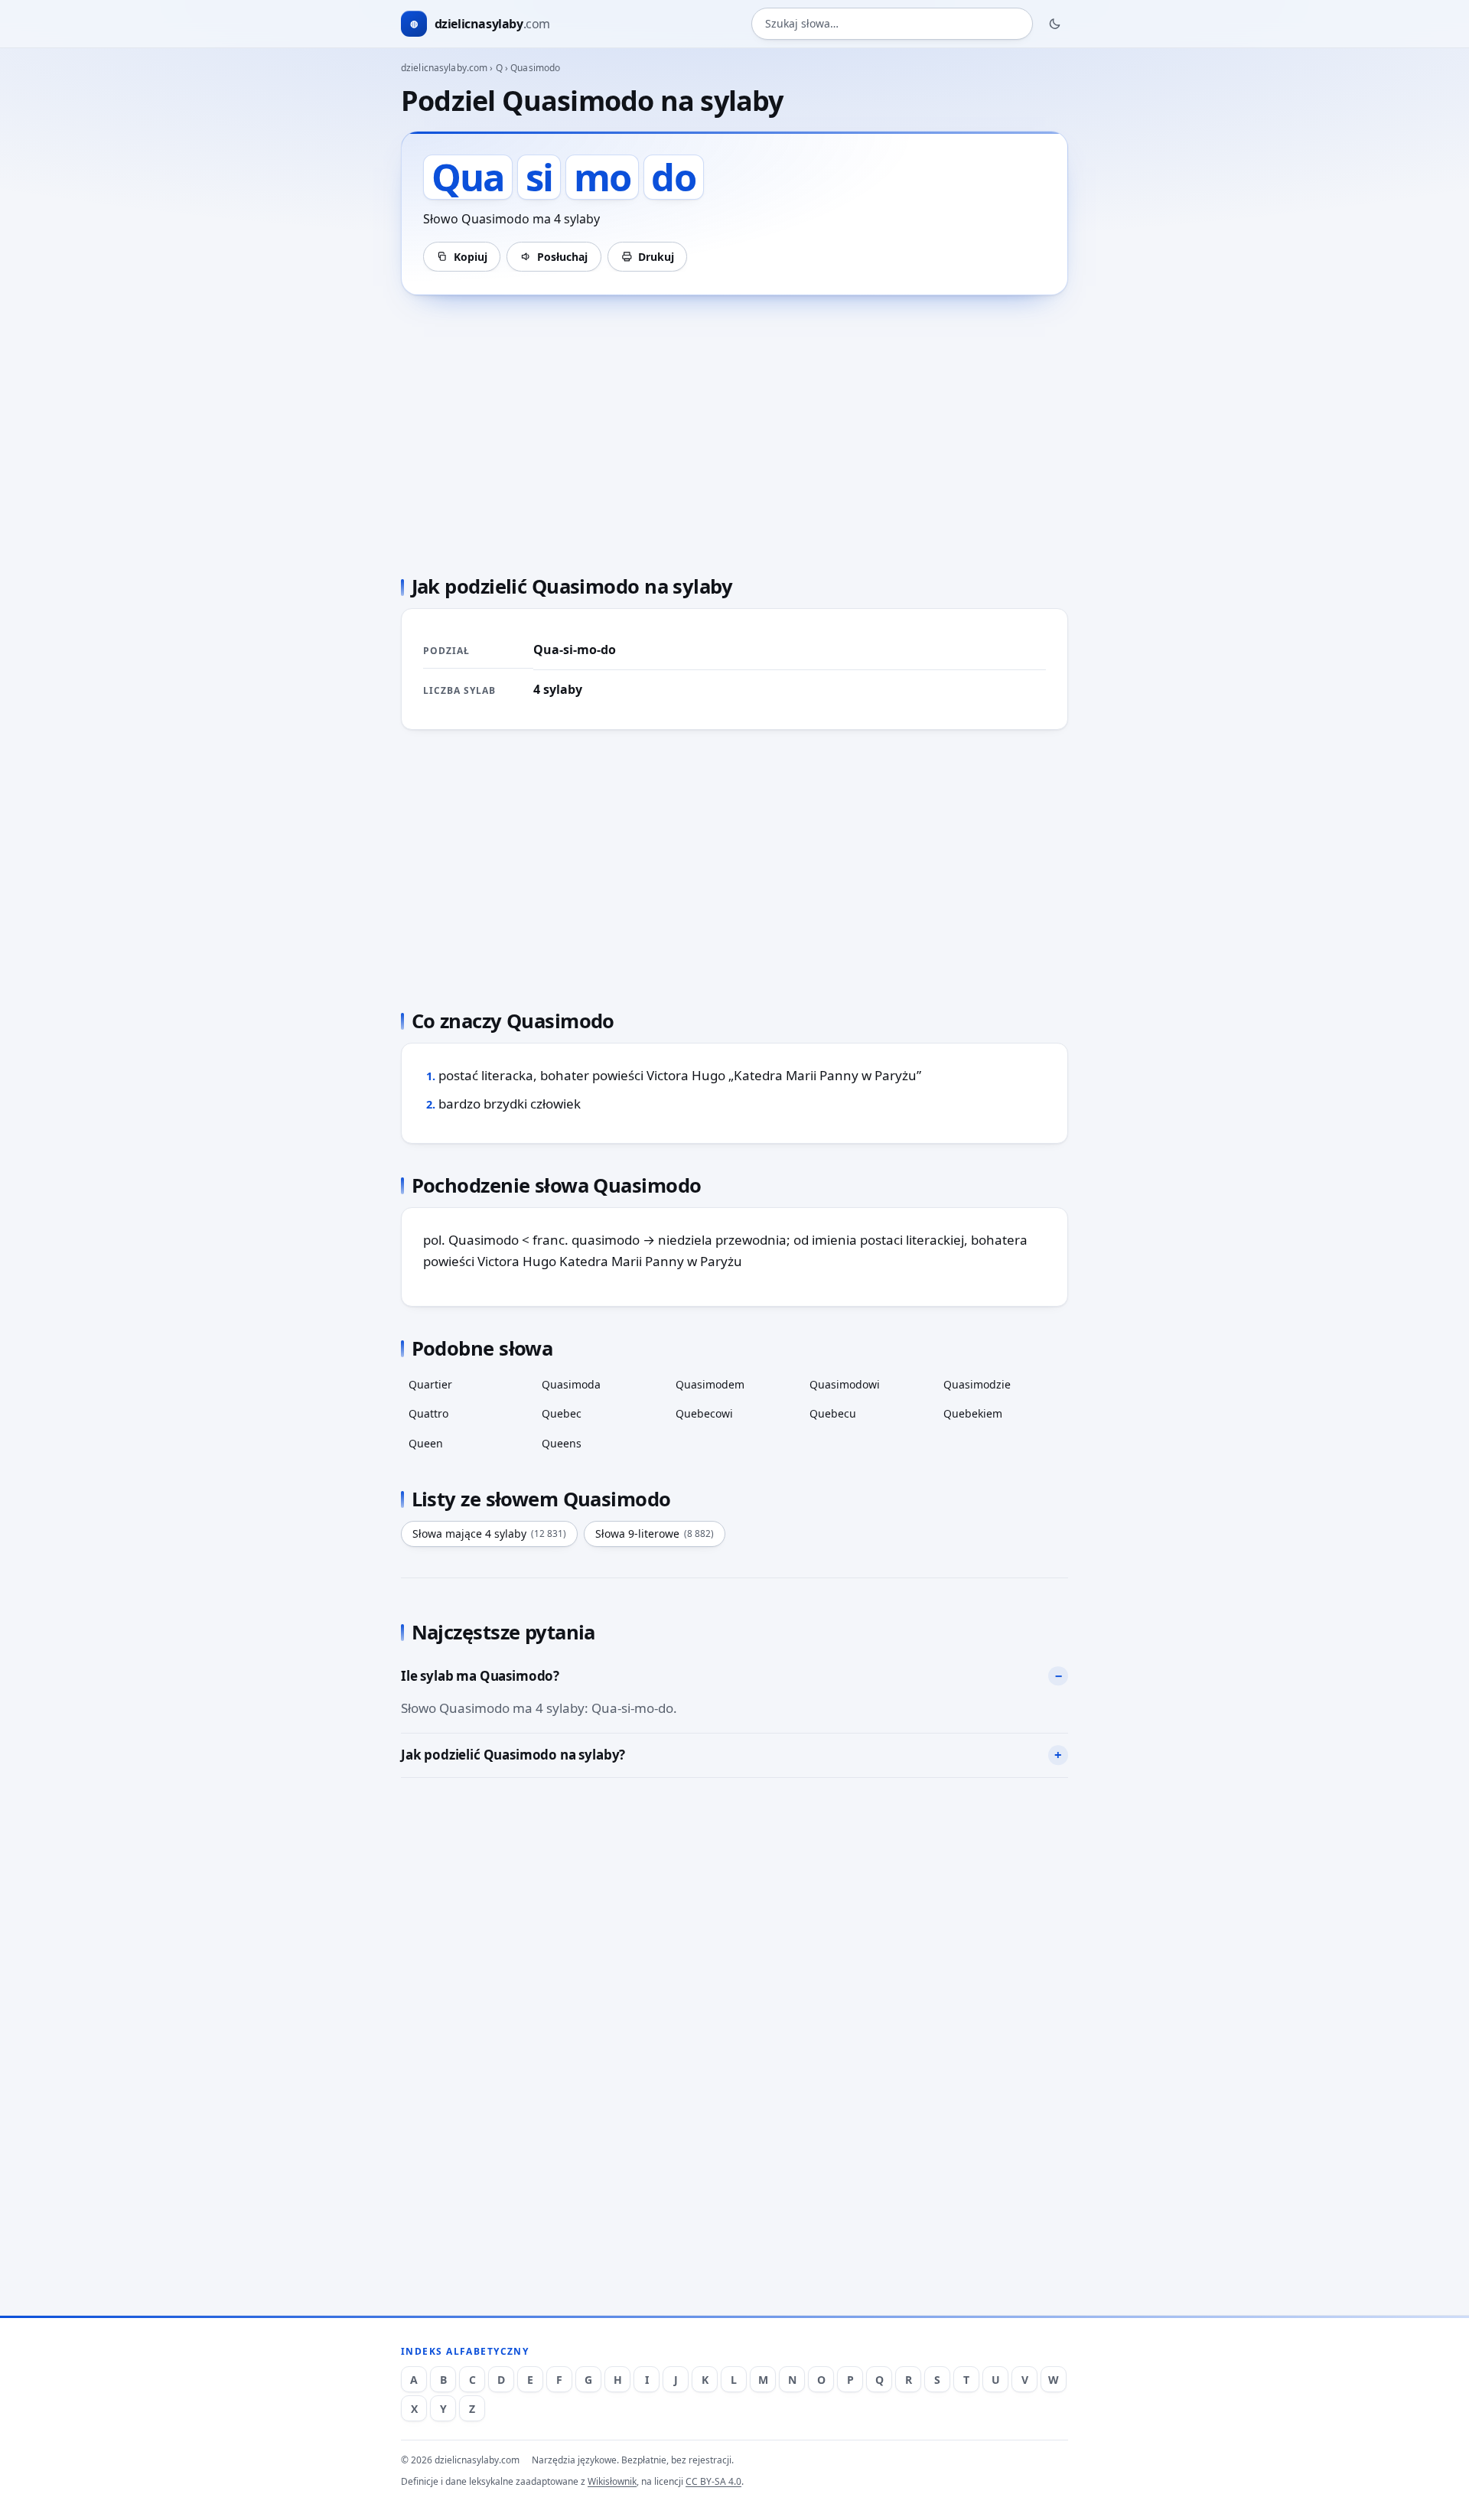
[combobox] (892, 24)
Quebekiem (973, 1413)
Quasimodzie (977, 1384)
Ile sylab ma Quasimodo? (480, 1676)
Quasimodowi (845, 1384)
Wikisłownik (612, 2481)
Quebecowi (704, 1413)
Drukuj (656, 257)
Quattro (428, 1413)
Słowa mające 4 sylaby (489, 1533)
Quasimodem (710, 1384)
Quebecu (833, 1413)
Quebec (562, 1413)
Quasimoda (571, 1384)
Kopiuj (471, 257)
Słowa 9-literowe (655, 1533)
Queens (562, 1443)
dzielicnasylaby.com (444, 68)
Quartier (430, 1384)
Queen (426, 1443)
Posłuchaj (562, 257)
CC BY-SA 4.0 (713, 2481)
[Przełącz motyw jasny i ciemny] (1055, 24)
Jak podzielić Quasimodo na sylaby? (513, 1755)
